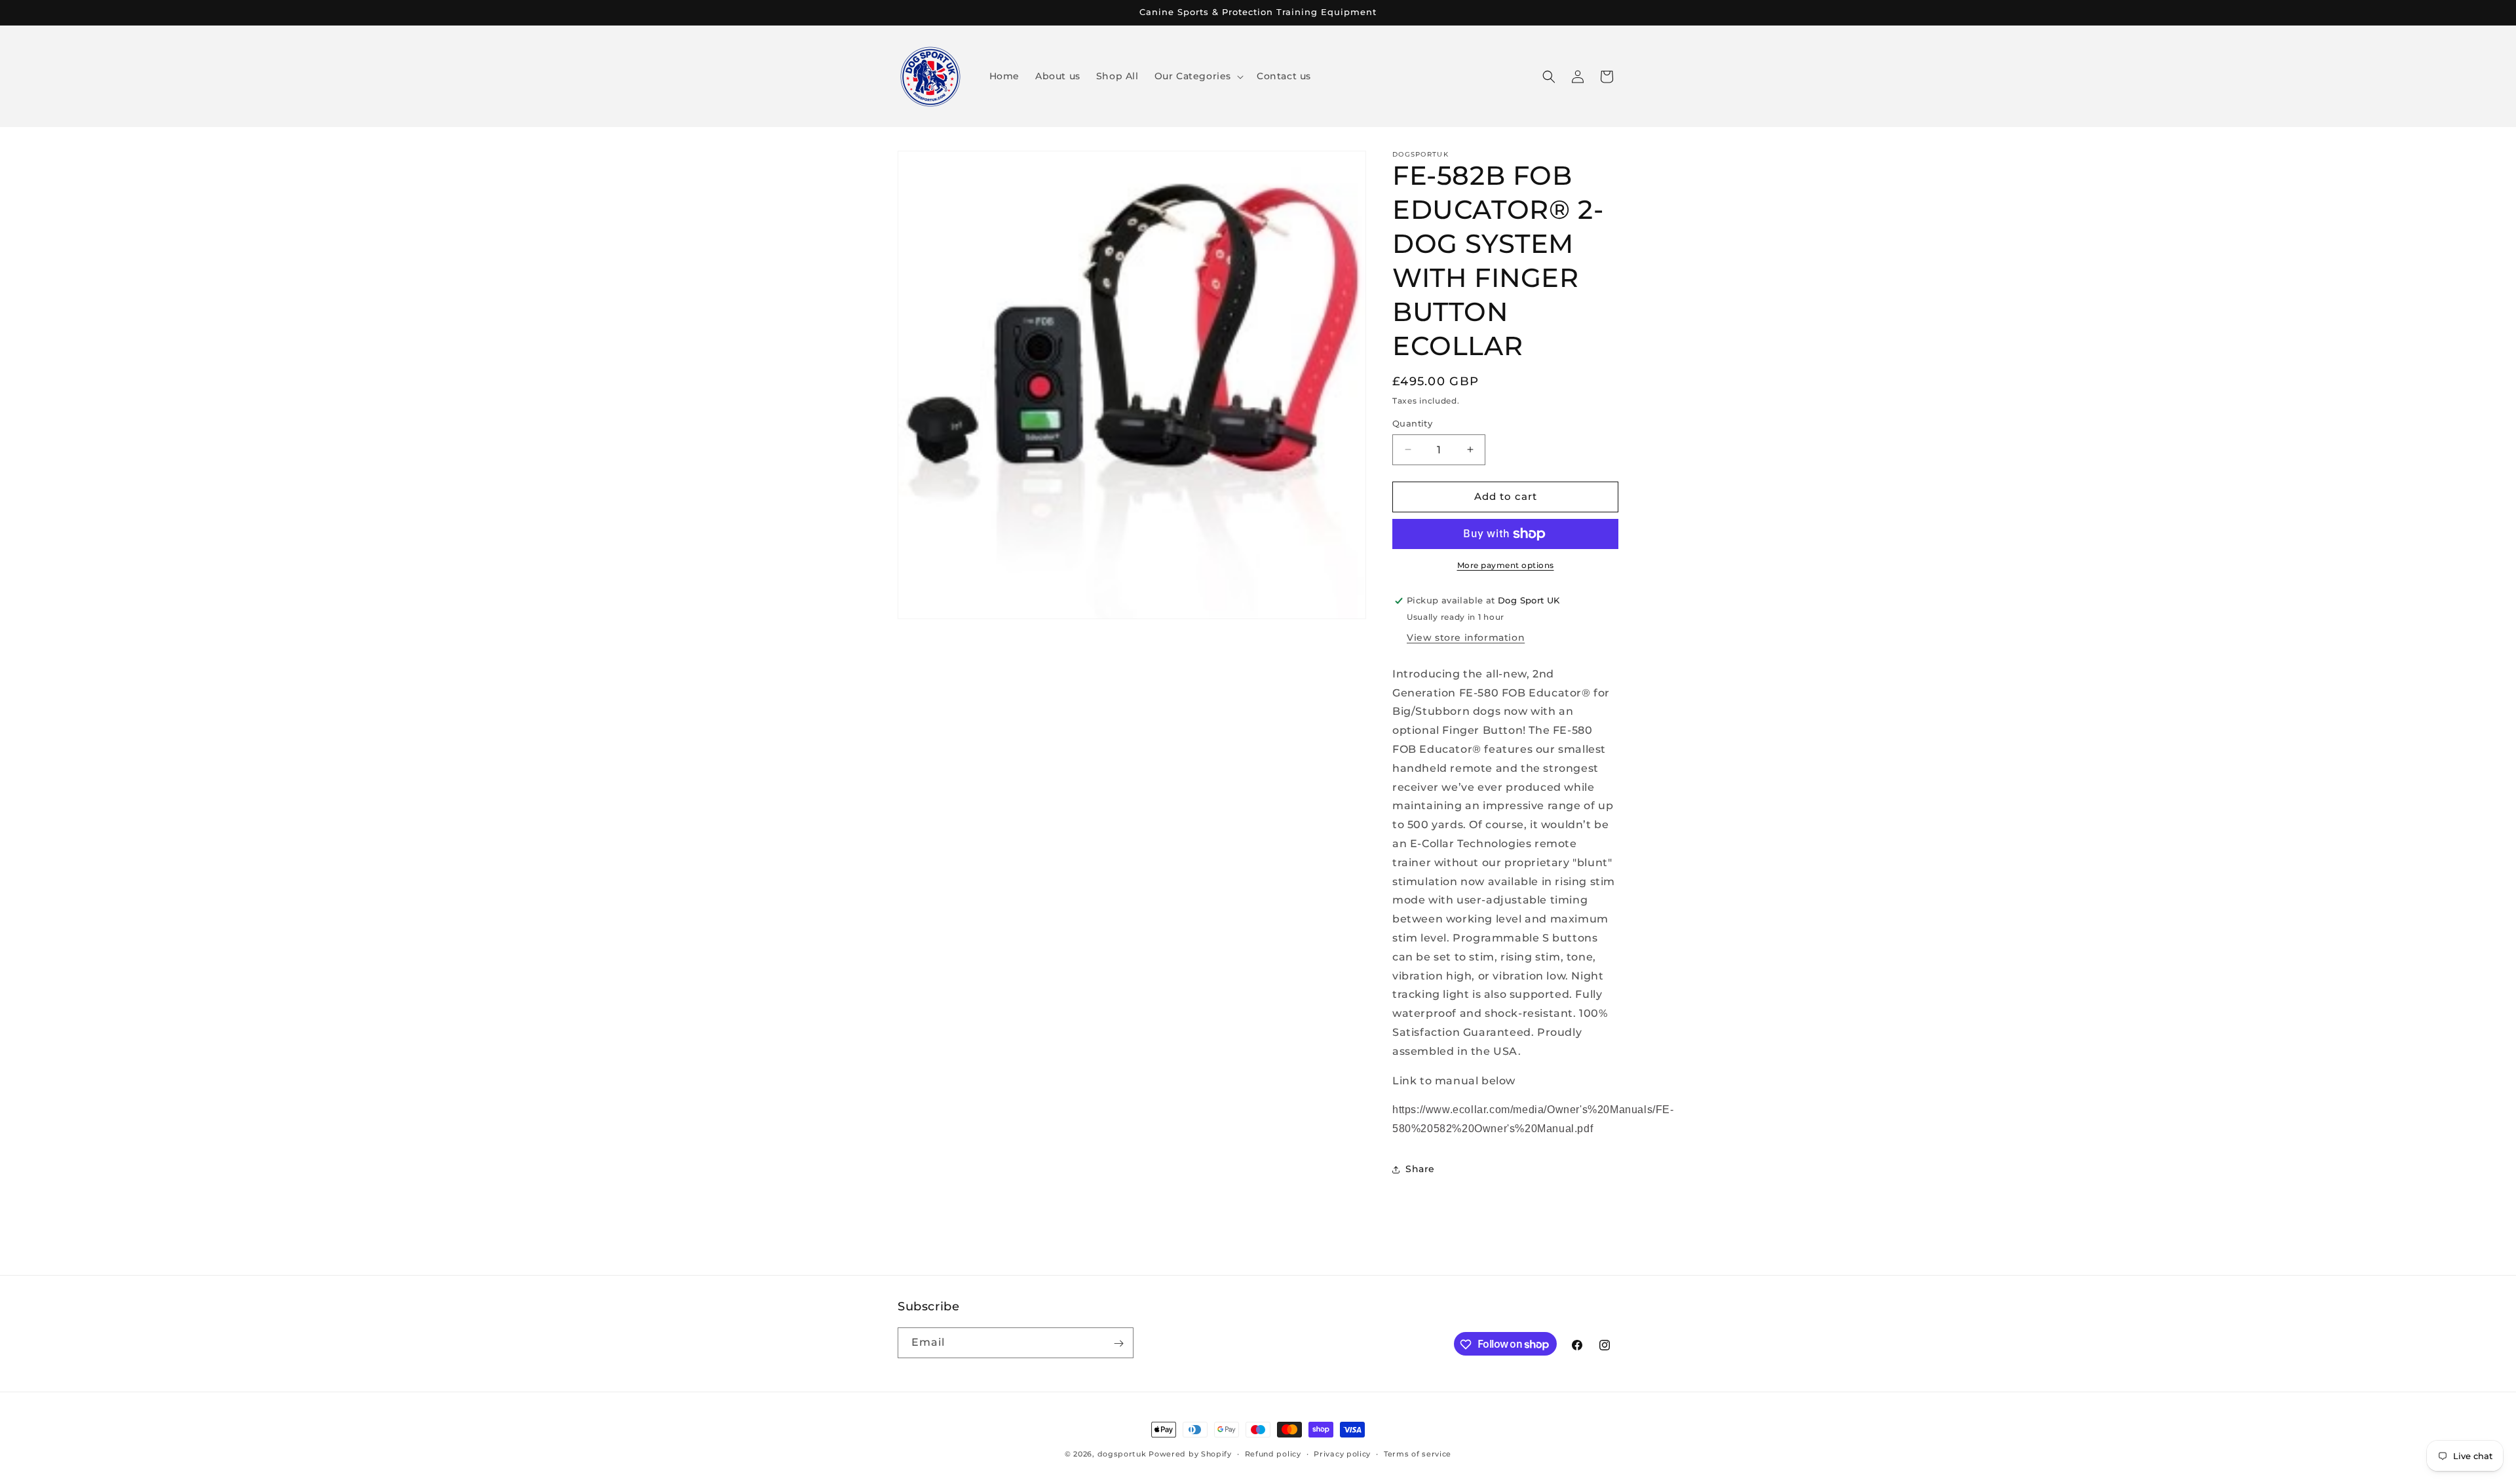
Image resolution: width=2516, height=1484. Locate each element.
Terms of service (1418, 1453)
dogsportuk (1122, 1454)
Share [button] (1420, 1169)
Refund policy (1273, 1453)
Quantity (1412, 423)
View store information (1466, 637)
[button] (1198, 76)
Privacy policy (1342, 1453)
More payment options (1506, 565)
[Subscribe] (1118, 1343)
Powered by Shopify (1190, 1454)
